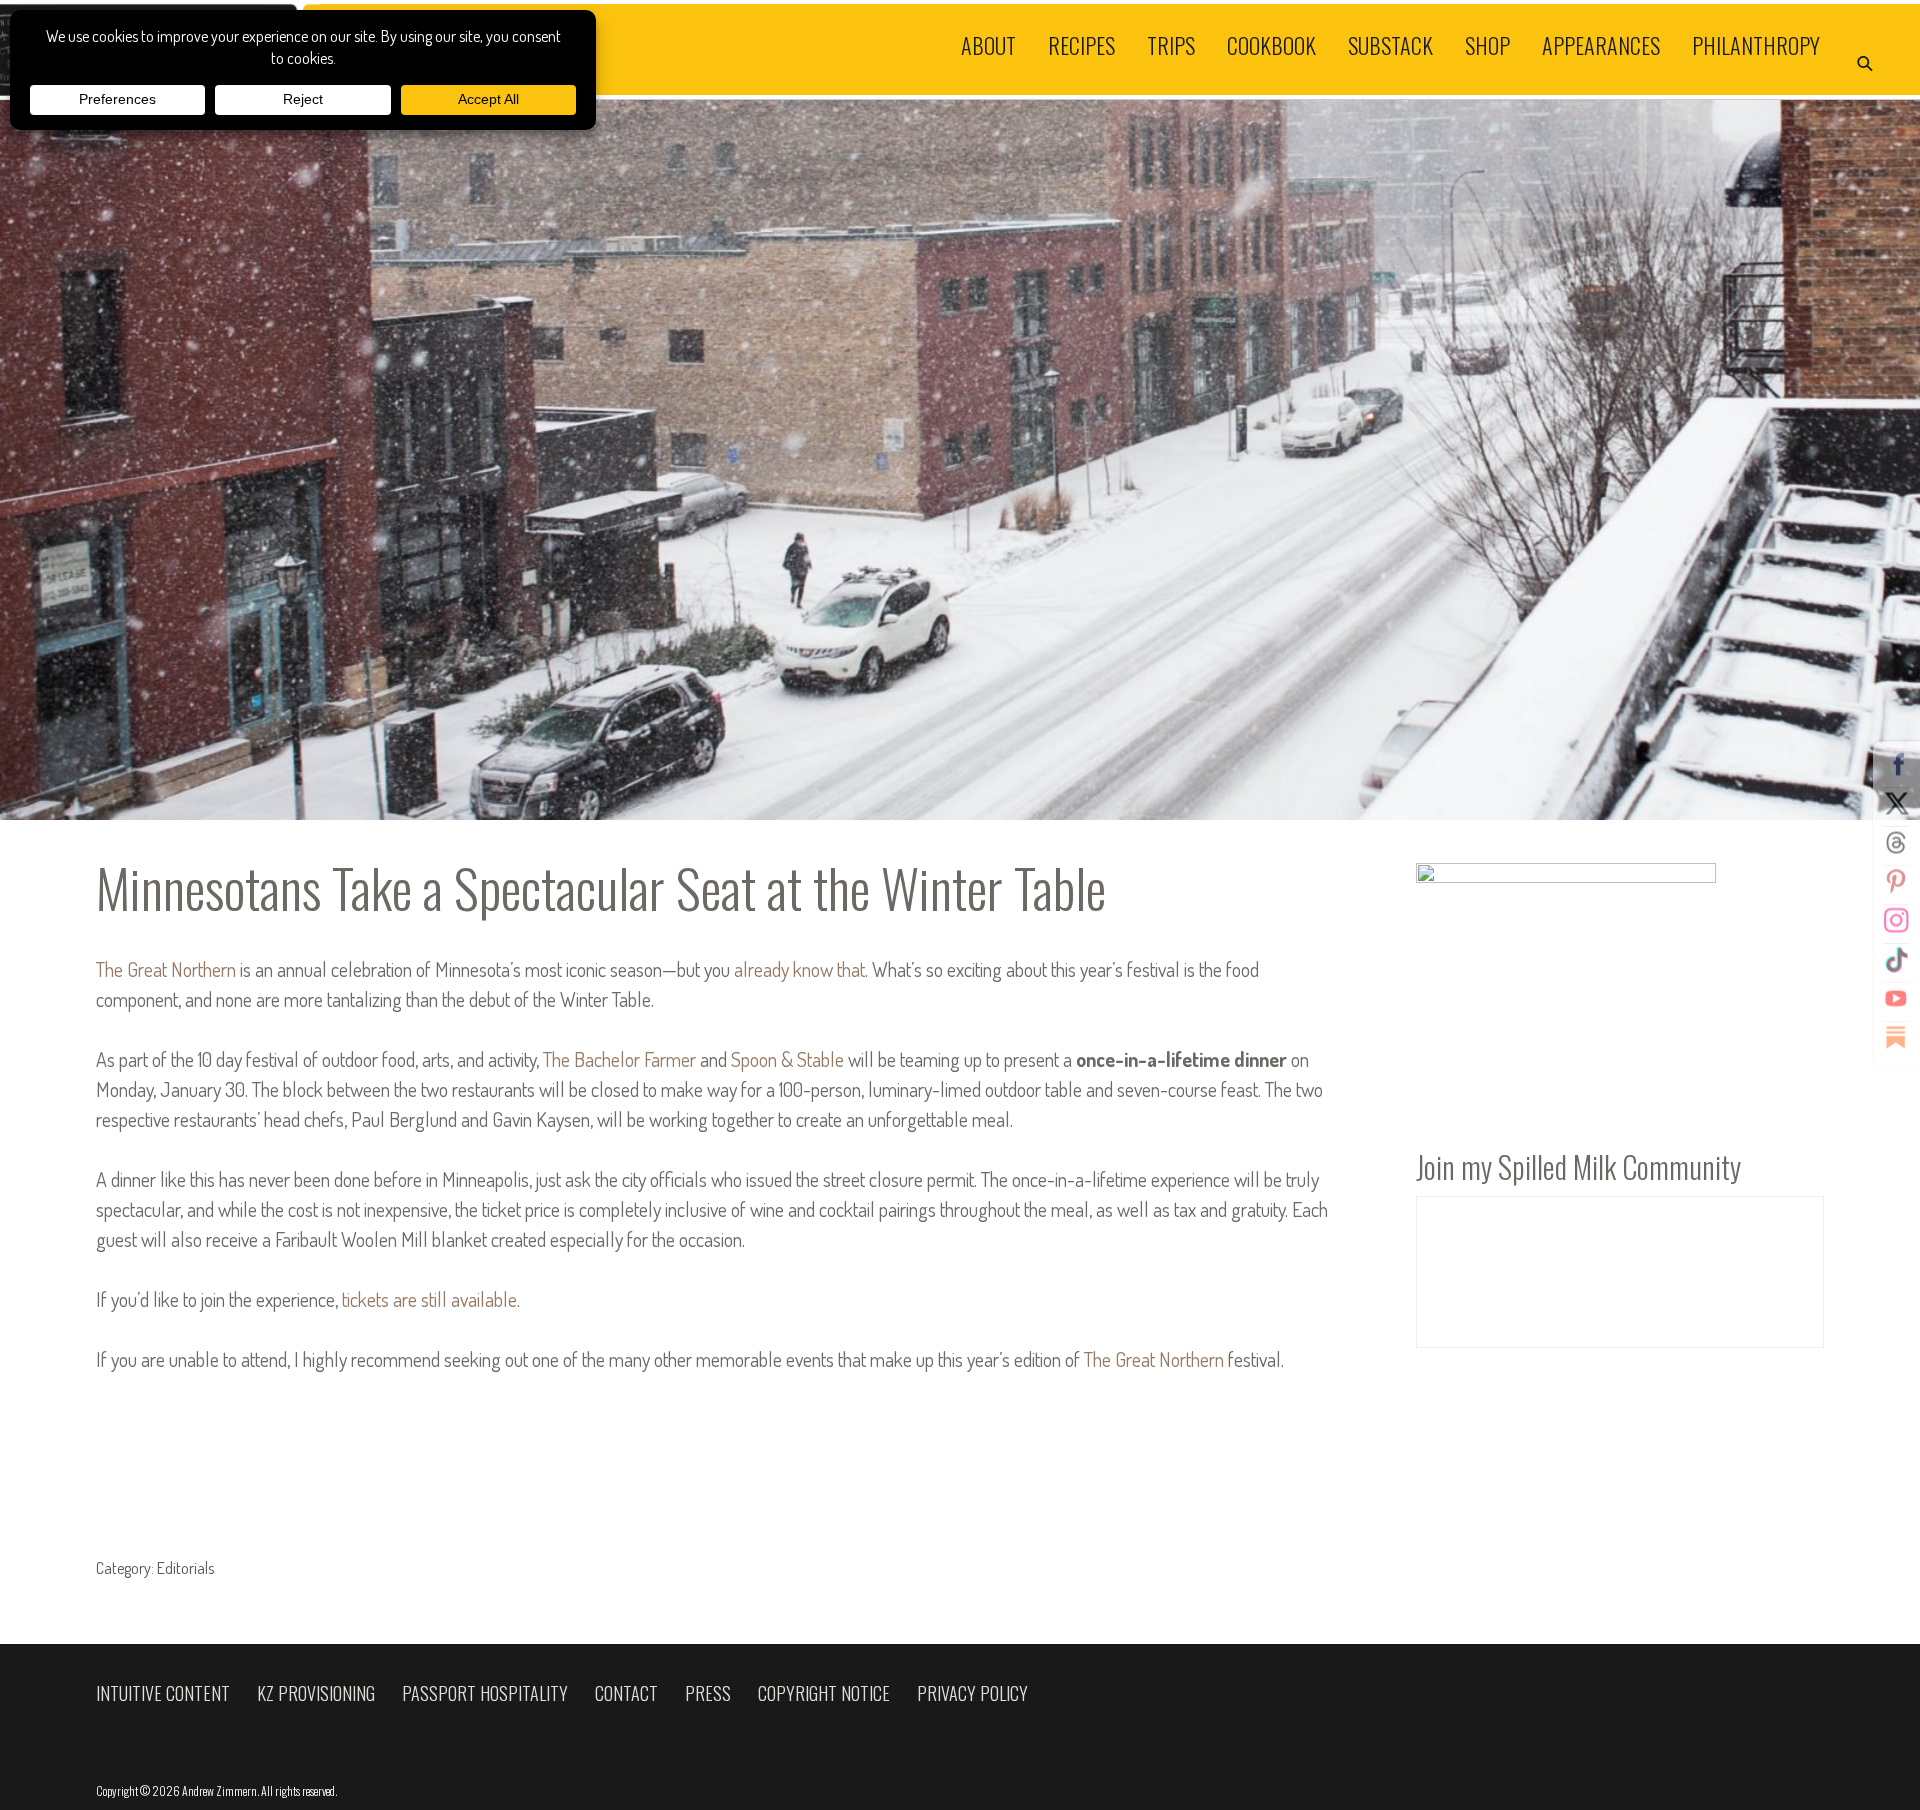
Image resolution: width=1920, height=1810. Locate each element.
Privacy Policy (972, 1693)
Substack (1390, 44)
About (988, 44)
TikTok (1896, 960)
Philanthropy (1756, 44)
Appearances (1601, 44)
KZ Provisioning (316, 1693)
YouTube (1896, 999)
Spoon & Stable (787, 1059)
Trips (1171, 44)
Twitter (1896, 804)
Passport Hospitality (485, 1693)
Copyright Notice (824, 1693)
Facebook (1896, 765)
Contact (626, 1693)
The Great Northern (166, 969)
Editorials (185, 1568)
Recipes (1081, 44)
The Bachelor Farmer (619, 1059)
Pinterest (1896, 882)
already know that (799, 969)
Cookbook (1271, 44)
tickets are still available (429, 1299)
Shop (1487, 44)
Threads (1896, 843)
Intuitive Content (163, 1693)
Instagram (1896, 921)
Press (708, 1693)
